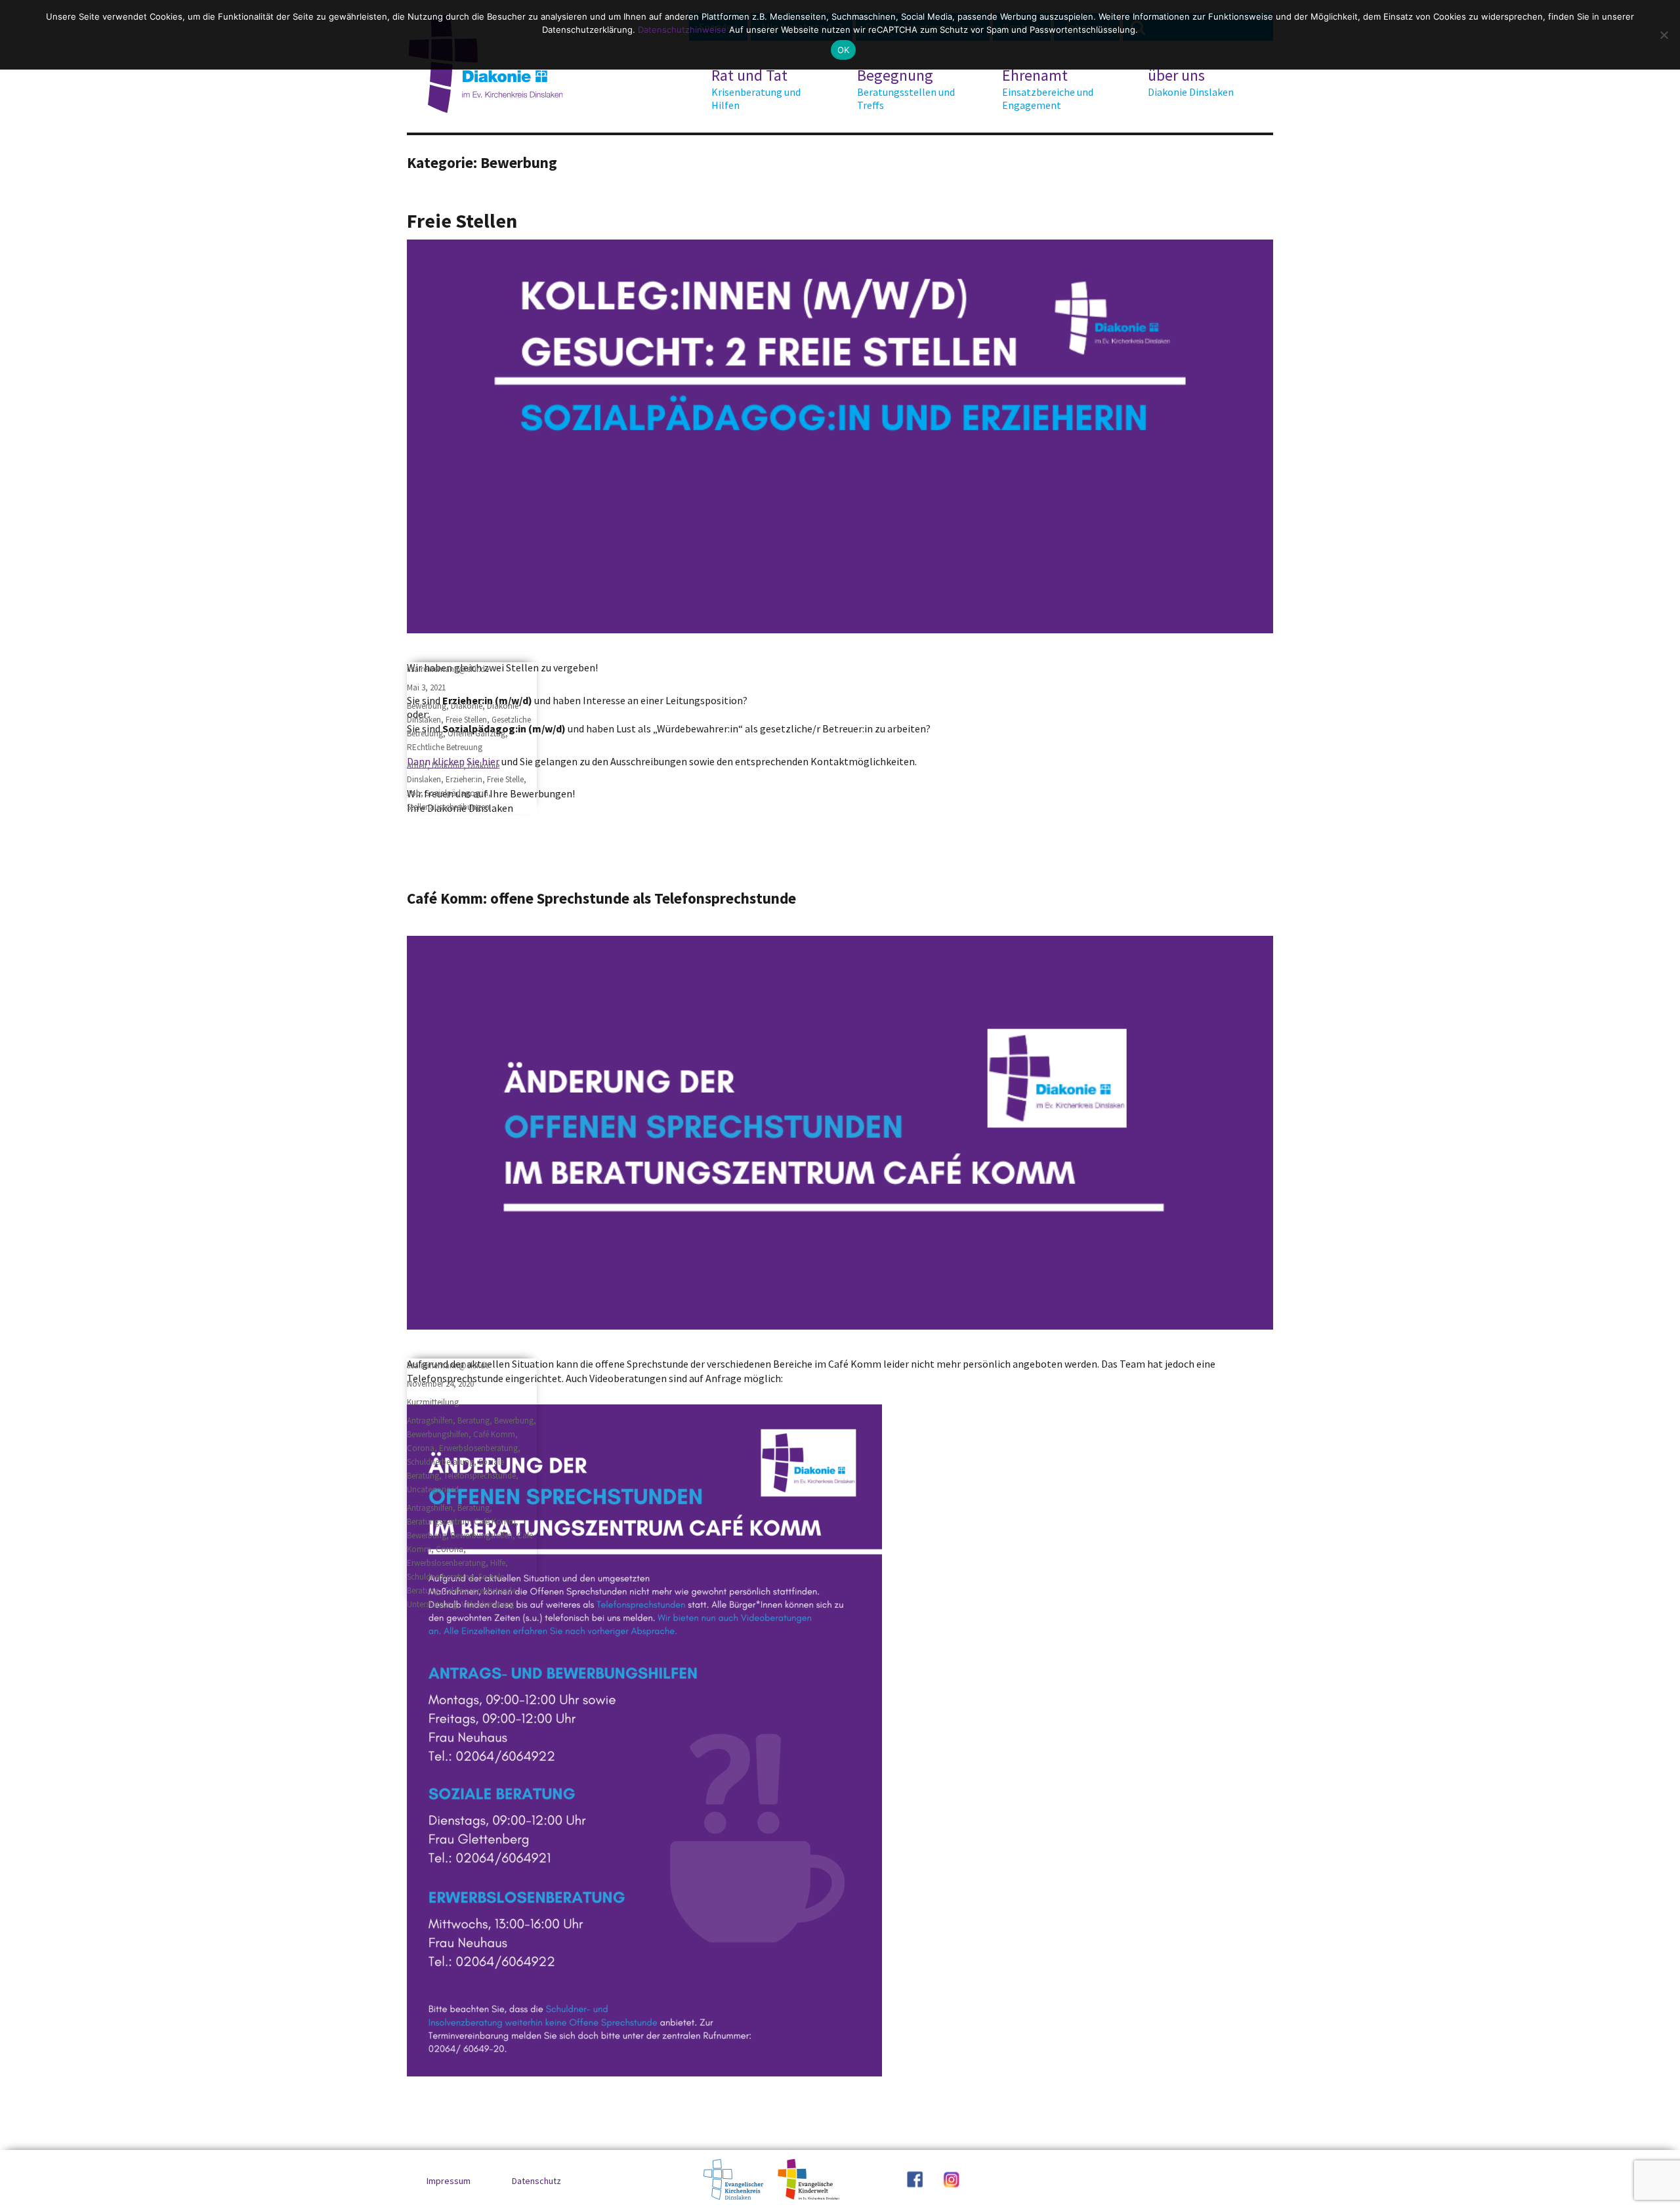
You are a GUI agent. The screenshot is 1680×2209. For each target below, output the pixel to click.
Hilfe (498, 1563)
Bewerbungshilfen (438, 1434)
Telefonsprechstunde (480, 1476)
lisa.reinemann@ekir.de (448, 669)
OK (844, 50)
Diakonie (467, 706)
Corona (421, 1448)
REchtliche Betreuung (445, 747)
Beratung (473, 1420)
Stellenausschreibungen (448, 807)
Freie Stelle (505, 779)
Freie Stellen (462, 221)
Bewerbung (427, 706)
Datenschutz (536, 2181)
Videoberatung (488, 1604)
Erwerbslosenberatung (478, 1448)
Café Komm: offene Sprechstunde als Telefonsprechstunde (601, 898)
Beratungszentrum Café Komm (461, 1522)
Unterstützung (432, 1604)
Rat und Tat (756, 89)
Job (414, 793)
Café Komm (494, 1434)
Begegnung (906, 89)
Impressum (449, 2181)
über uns (1191, 82)
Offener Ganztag (476, 733)
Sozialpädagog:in (457, 793)
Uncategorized (433, 1489)
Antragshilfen (430, 1420)
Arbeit (417, 766)
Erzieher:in (464, 779)
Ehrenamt (1048, 89)
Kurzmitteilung (433, 1402)
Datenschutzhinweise (682, 30)
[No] (1664, 35)
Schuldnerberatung (440, 1462)
